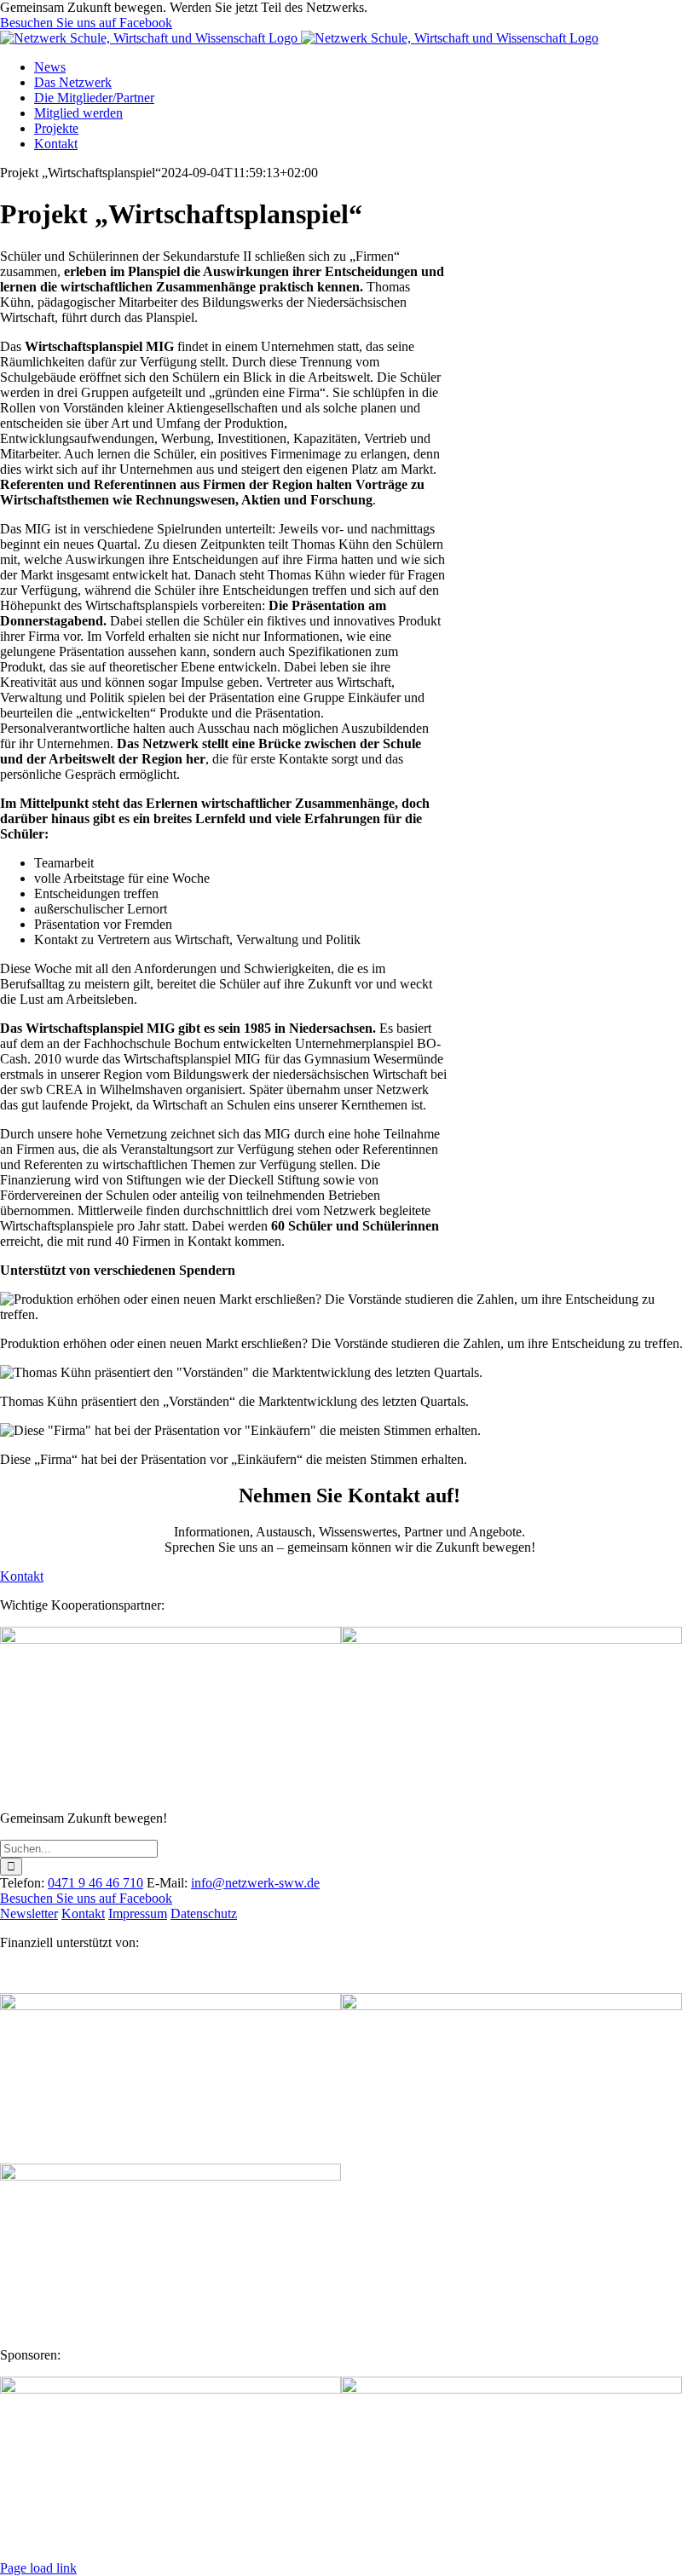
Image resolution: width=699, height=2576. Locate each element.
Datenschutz (204, 1913)
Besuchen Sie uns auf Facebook (86, 23)
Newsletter (29, 1913)
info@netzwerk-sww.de (255, 1883)
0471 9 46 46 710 (95, 1883)
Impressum (138, 1913)
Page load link (38, 2568)
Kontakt (83, 1913)
